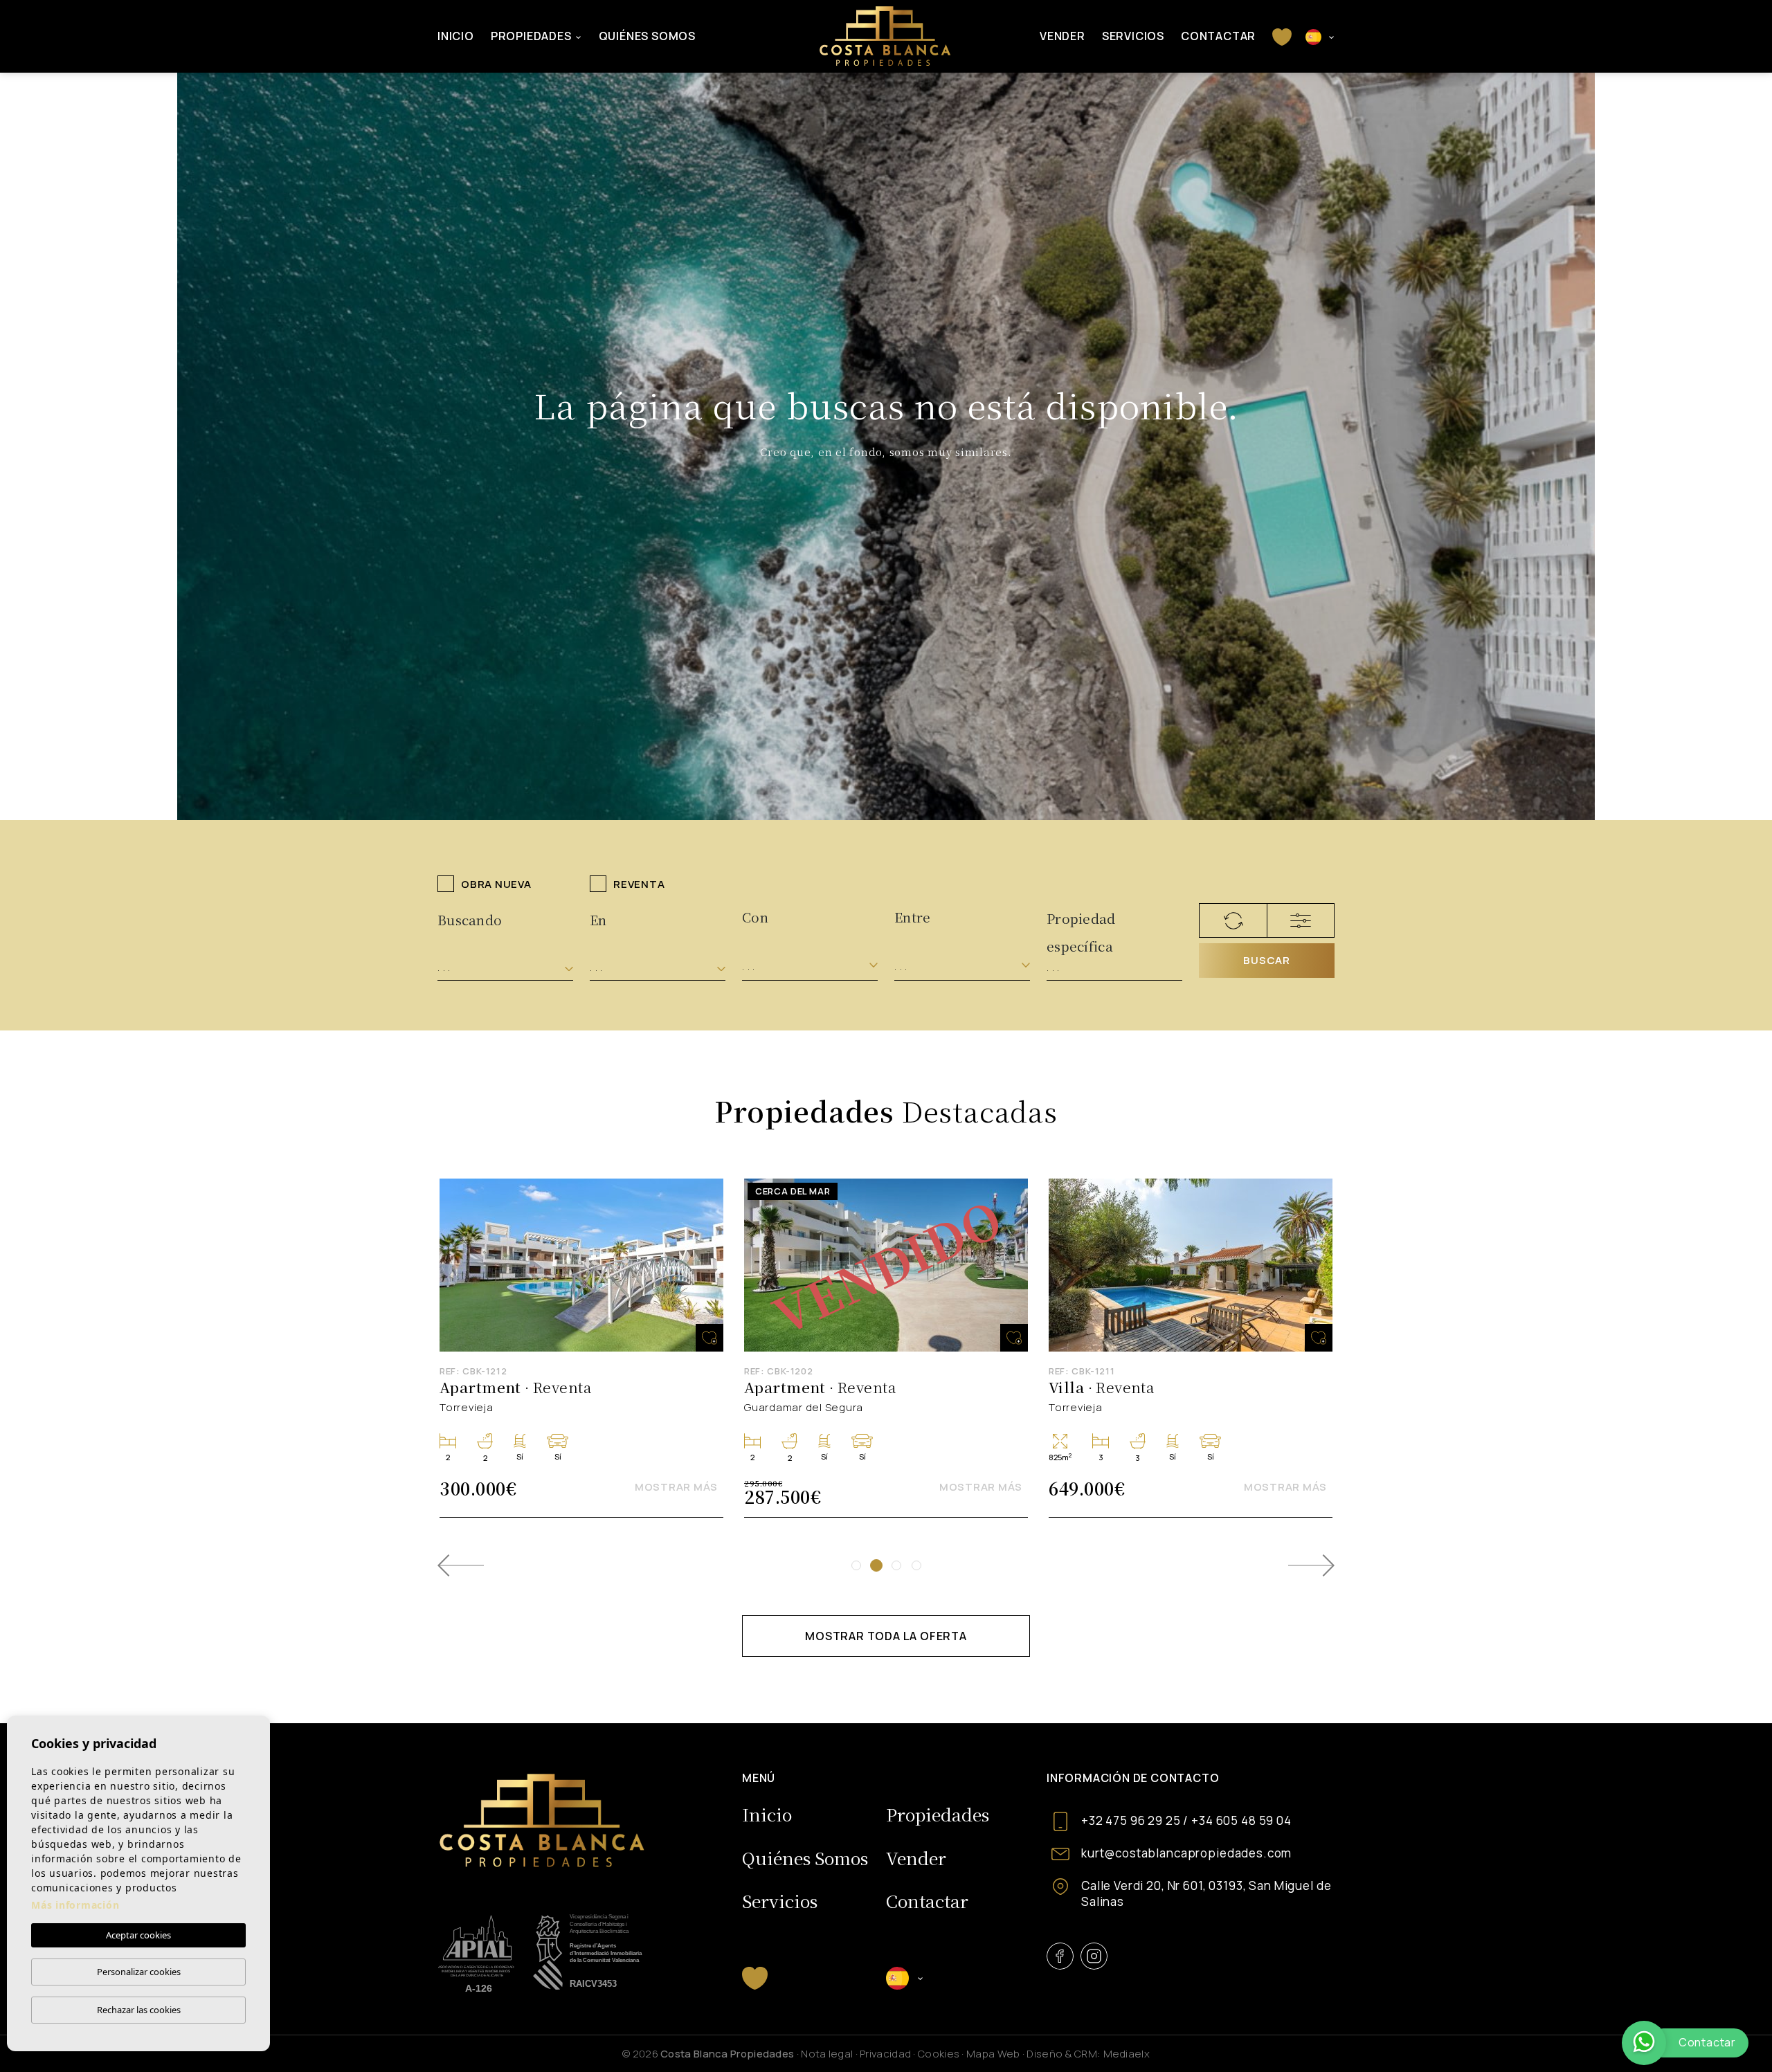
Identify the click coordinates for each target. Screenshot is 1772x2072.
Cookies (939, 2054)
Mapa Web (993, 2054)
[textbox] (505, 968)
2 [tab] (876, 1565)
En (598, 919)
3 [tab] (896, 1565)
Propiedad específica (1081, 924)
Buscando (470, 919)
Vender (1063, 36)
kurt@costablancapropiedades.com (1186, 1853)
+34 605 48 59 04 (1241, 1820)
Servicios (1133, 36)
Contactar (1218, 36)
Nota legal (827, 2054)
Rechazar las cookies (139, 2010)
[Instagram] (1094, 1956)
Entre (913, 917)
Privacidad (885, 2054)
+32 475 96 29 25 (1131, 1820)
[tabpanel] (886, 1348)
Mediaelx (1127, 2054)
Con (755, 917)
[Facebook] (1060, 1956)
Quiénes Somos (647, 36)
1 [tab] (856, 1565)
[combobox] (505, 968)
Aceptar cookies (138, 1935)
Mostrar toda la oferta (886, 1636)
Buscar (1267, 960)
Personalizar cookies (139, 1972)
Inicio (456, 36)
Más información (75, 1905)
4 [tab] (916, 1565)
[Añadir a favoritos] (709, 1338)
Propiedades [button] (531, 36)
